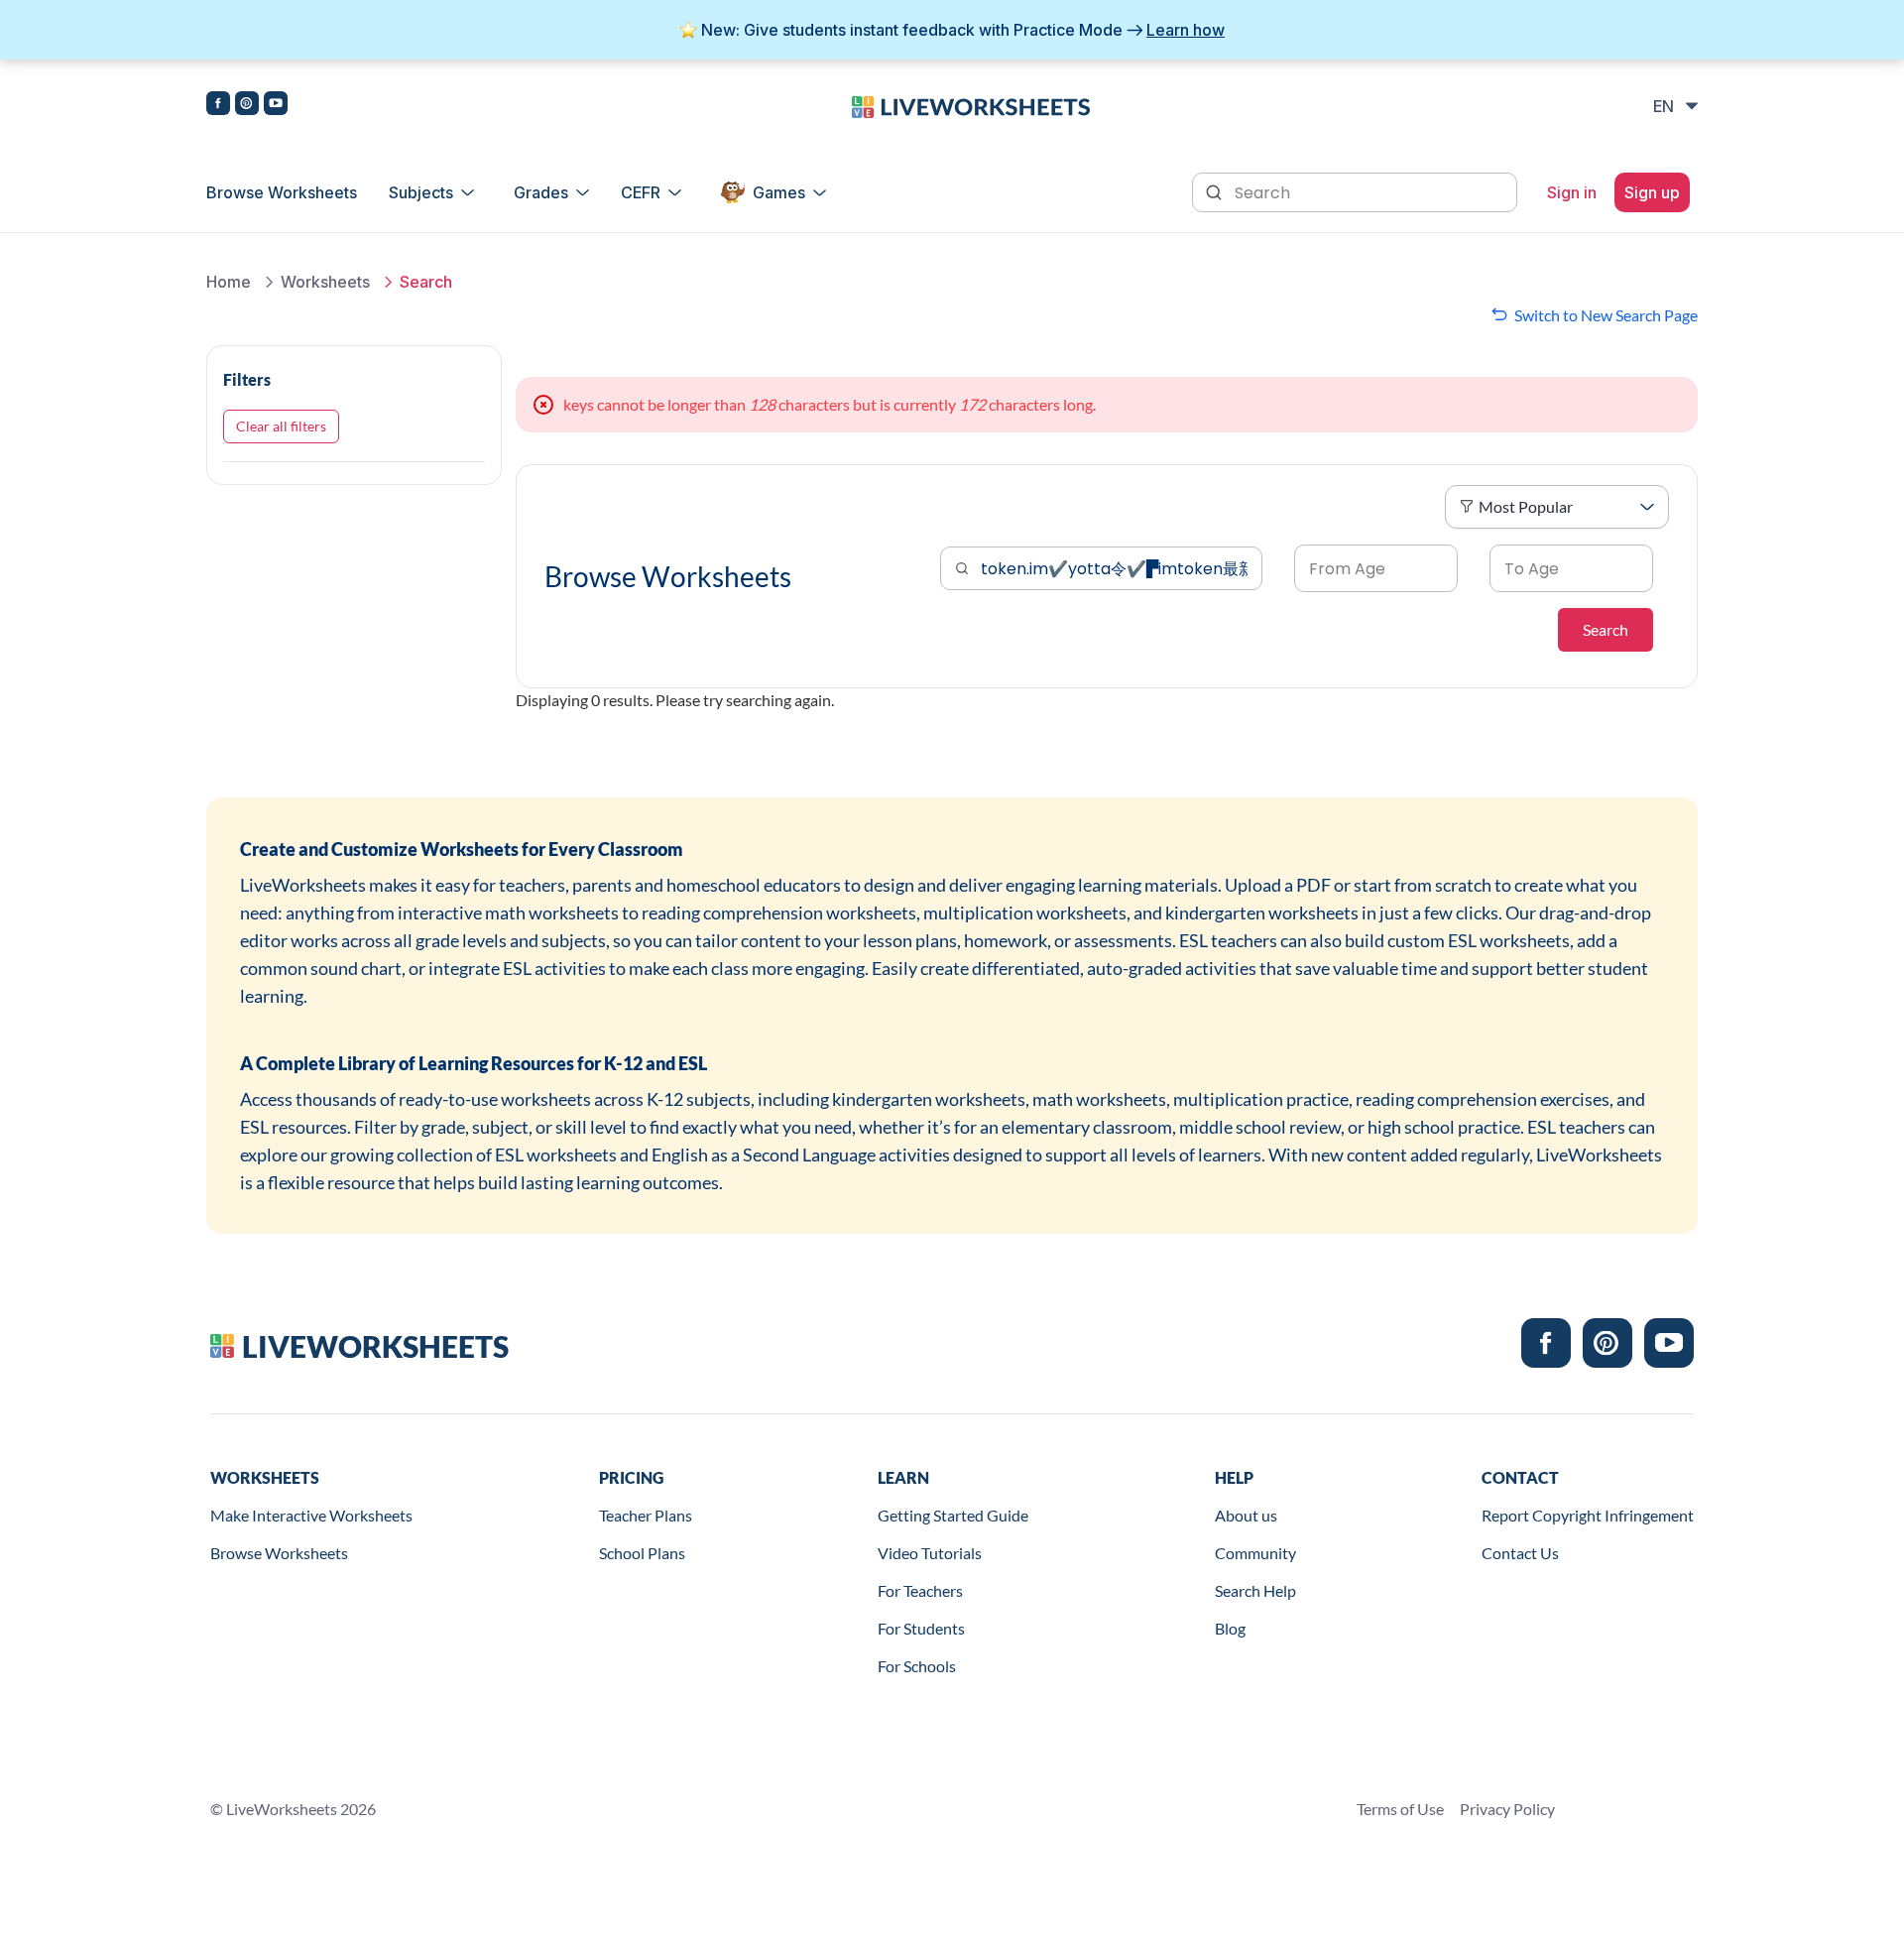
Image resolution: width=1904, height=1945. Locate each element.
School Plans (642, 1553)
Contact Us (1520, 1553)
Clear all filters (281, 426)
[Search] (1216, 190)
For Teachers (920, 1590)
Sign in (1572, 192)
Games (779, 192)
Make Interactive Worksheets (311, 1515)
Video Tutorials (930, 1553)
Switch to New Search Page (1606, 315)
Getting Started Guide (953, 1515)
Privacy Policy (1507, 1809)
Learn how (1186, 30)
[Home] (971, 105)
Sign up (1652, 192)
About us (1246, 1515)
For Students (921, 1628)
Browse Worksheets (282, 192)
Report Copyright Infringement (1588, 1515)
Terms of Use (1400, 1809)
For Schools (917, 1666)
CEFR (641, 192)
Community (1255, 1553)
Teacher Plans (646, 1515)
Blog (1230, 1628)
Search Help (1255, 1590)
